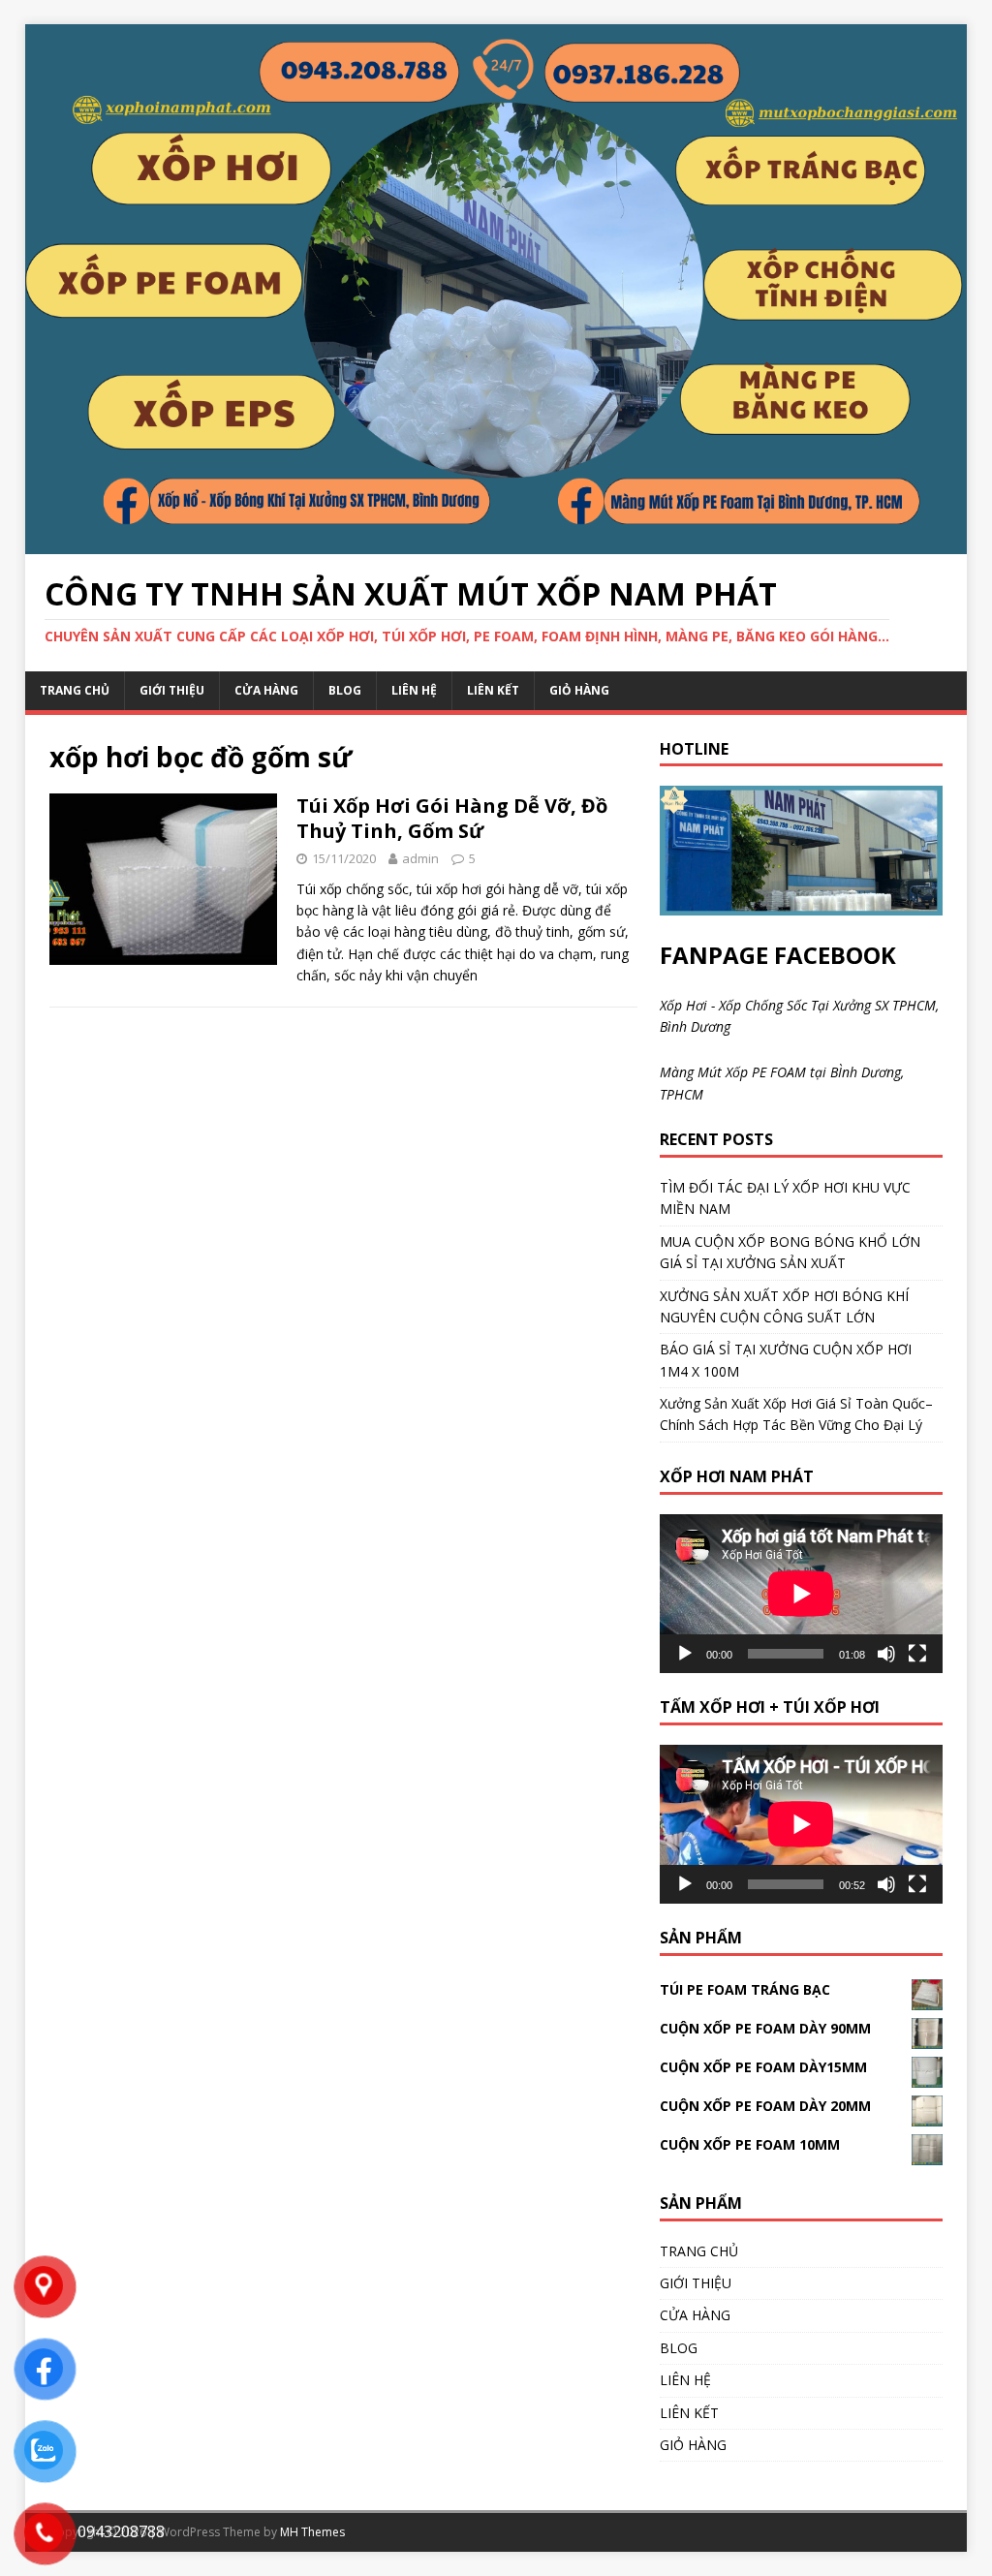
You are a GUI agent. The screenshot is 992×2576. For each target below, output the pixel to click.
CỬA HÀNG (266, 690)
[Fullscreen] (917, 1654)
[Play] (685, 1654)
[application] (801, 1594)
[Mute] (886, 1654)
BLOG (345, 690)
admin (420, 858)
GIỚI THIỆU (172, 690)
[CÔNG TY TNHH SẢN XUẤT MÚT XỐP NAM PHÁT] (496, 543)
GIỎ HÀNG (579, 690)
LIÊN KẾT (493, 690)
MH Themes (312, 2532)
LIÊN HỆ (414, 690)
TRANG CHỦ (75, 690)
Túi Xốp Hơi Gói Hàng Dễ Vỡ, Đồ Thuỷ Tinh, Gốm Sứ (452, 818)
